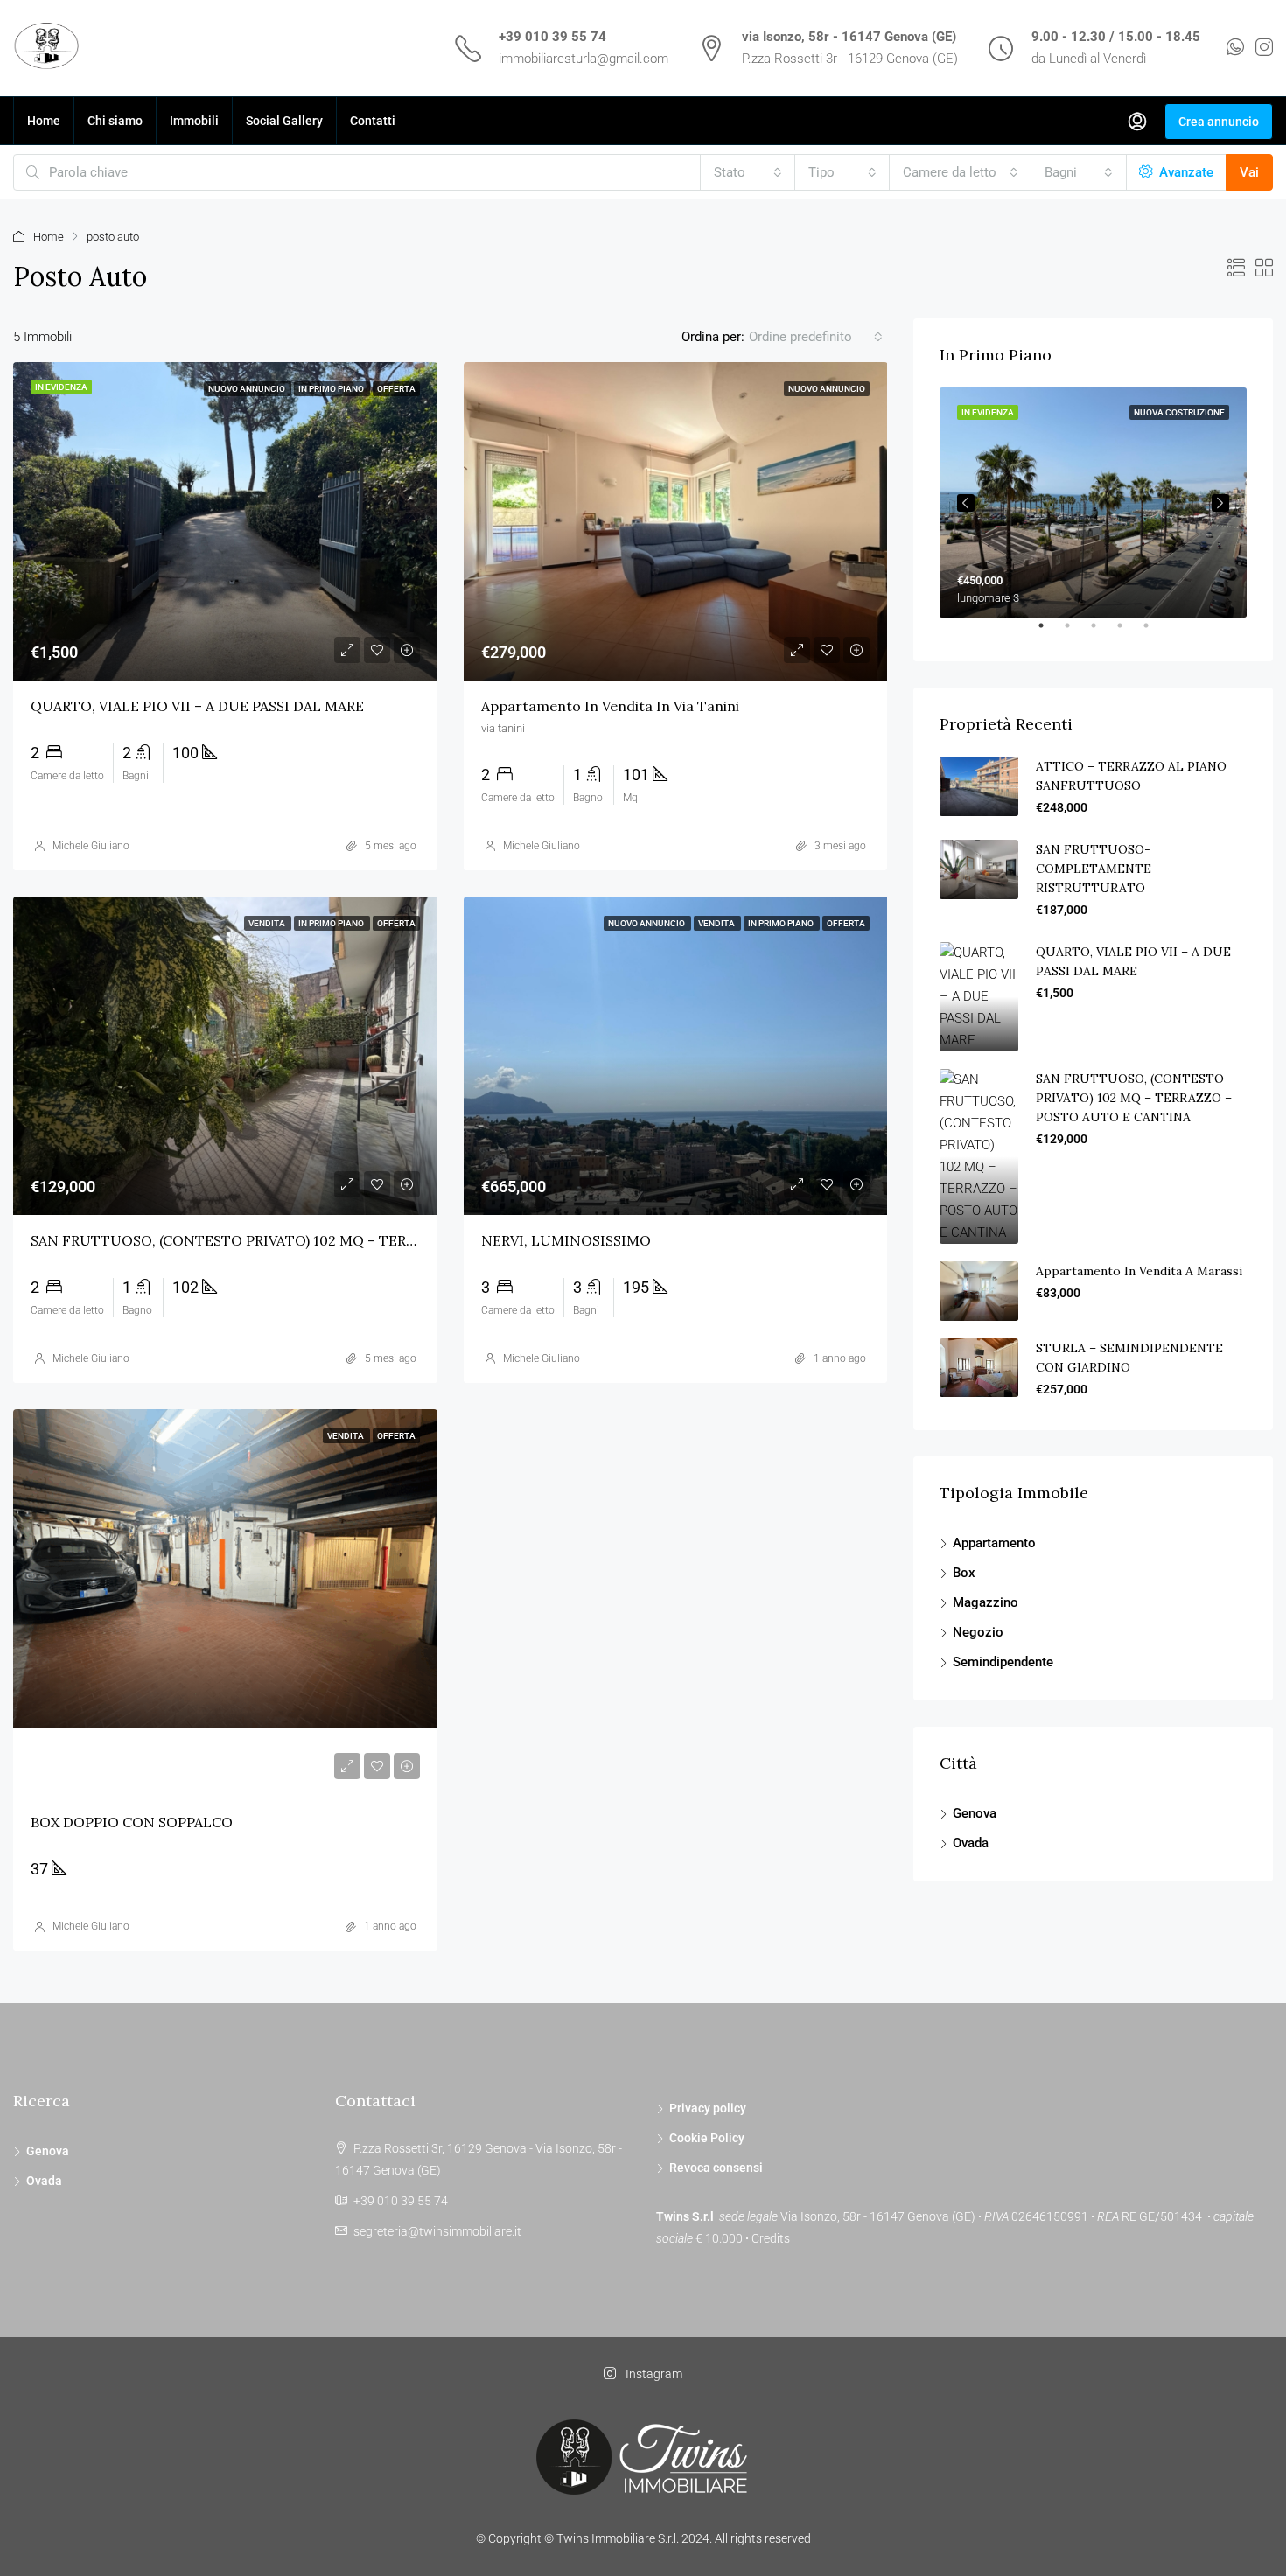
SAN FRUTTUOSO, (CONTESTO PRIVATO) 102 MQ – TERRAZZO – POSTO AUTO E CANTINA (336, 1240)
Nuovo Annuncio (248, 389)
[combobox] (748, 172)
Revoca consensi (716, 2168)
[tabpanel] (1093, 503)
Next (1220, 503)
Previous (966, 503)
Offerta (396, 389)
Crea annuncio (1219, 122)
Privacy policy (708, 2108)
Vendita (268, 923)
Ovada (971, 1843)
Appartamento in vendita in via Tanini (610, 706)
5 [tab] (1155, 632)
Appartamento (994, 1543)
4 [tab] (1129, 632)
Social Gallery (284, 121)
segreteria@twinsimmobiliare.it (437, 2231)
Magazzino (985, 1602)
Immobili (194, 121)
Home (44, 121)
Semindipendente (1003, 1662)
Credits (771, 2238)
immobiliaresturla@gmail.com (584, 59)
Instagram (653, 2374)
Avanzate (1185, 172)
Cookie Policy (707, 2138)
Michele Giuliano (91, 846)
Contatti (373, 121)
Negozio (978, 1632)
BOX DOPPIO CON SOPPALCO (132, 1822)
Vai (1249, 172)
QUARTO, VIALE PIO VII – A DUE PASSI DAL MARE (197, 706)
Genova (975, 1813)
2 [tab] (1076, 632)
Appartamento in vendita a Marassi (1139, 1271)
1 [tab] (1050, 632)
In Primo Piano (332, 389)
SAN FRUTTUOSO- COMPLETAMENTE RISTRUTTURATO (1094, 869)
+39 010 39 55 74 (552, 37)
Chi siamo (115, 121)
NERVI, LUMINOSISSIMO (566, 1240)
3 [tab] (1102, 632)
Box (964, 1573)
